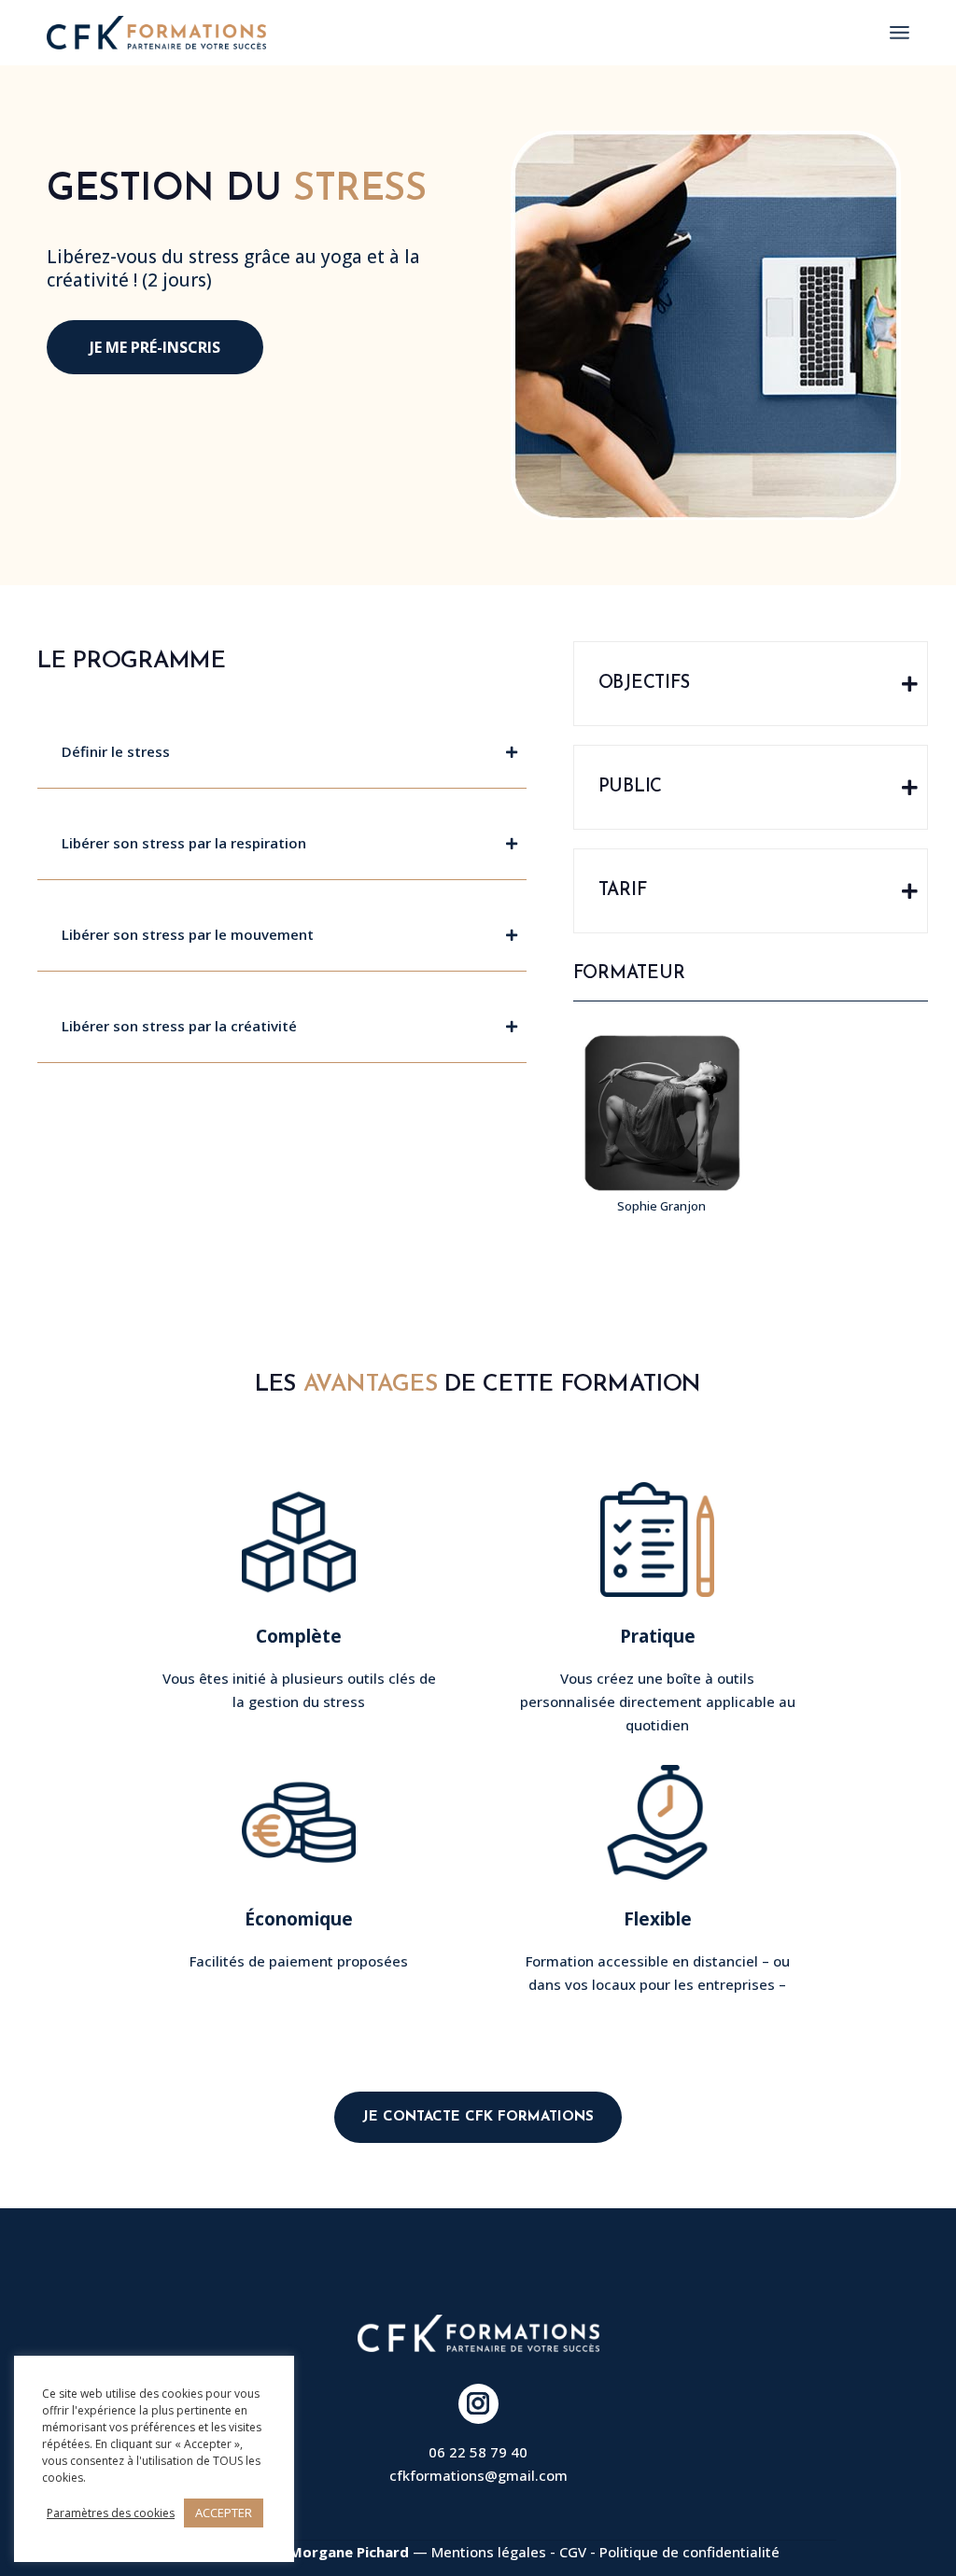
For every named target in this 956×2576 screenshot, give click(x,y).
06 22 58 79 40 (478, 2452)
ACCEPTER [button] (224, 2513)
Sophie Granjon (661, 1206)
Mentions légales (489, 2552)
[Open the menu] (900, 33)
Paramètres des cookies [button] (111, 2513)
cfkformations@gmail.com (478, 2475)
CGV (573, 2552)
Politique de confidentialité (689, 2552)
